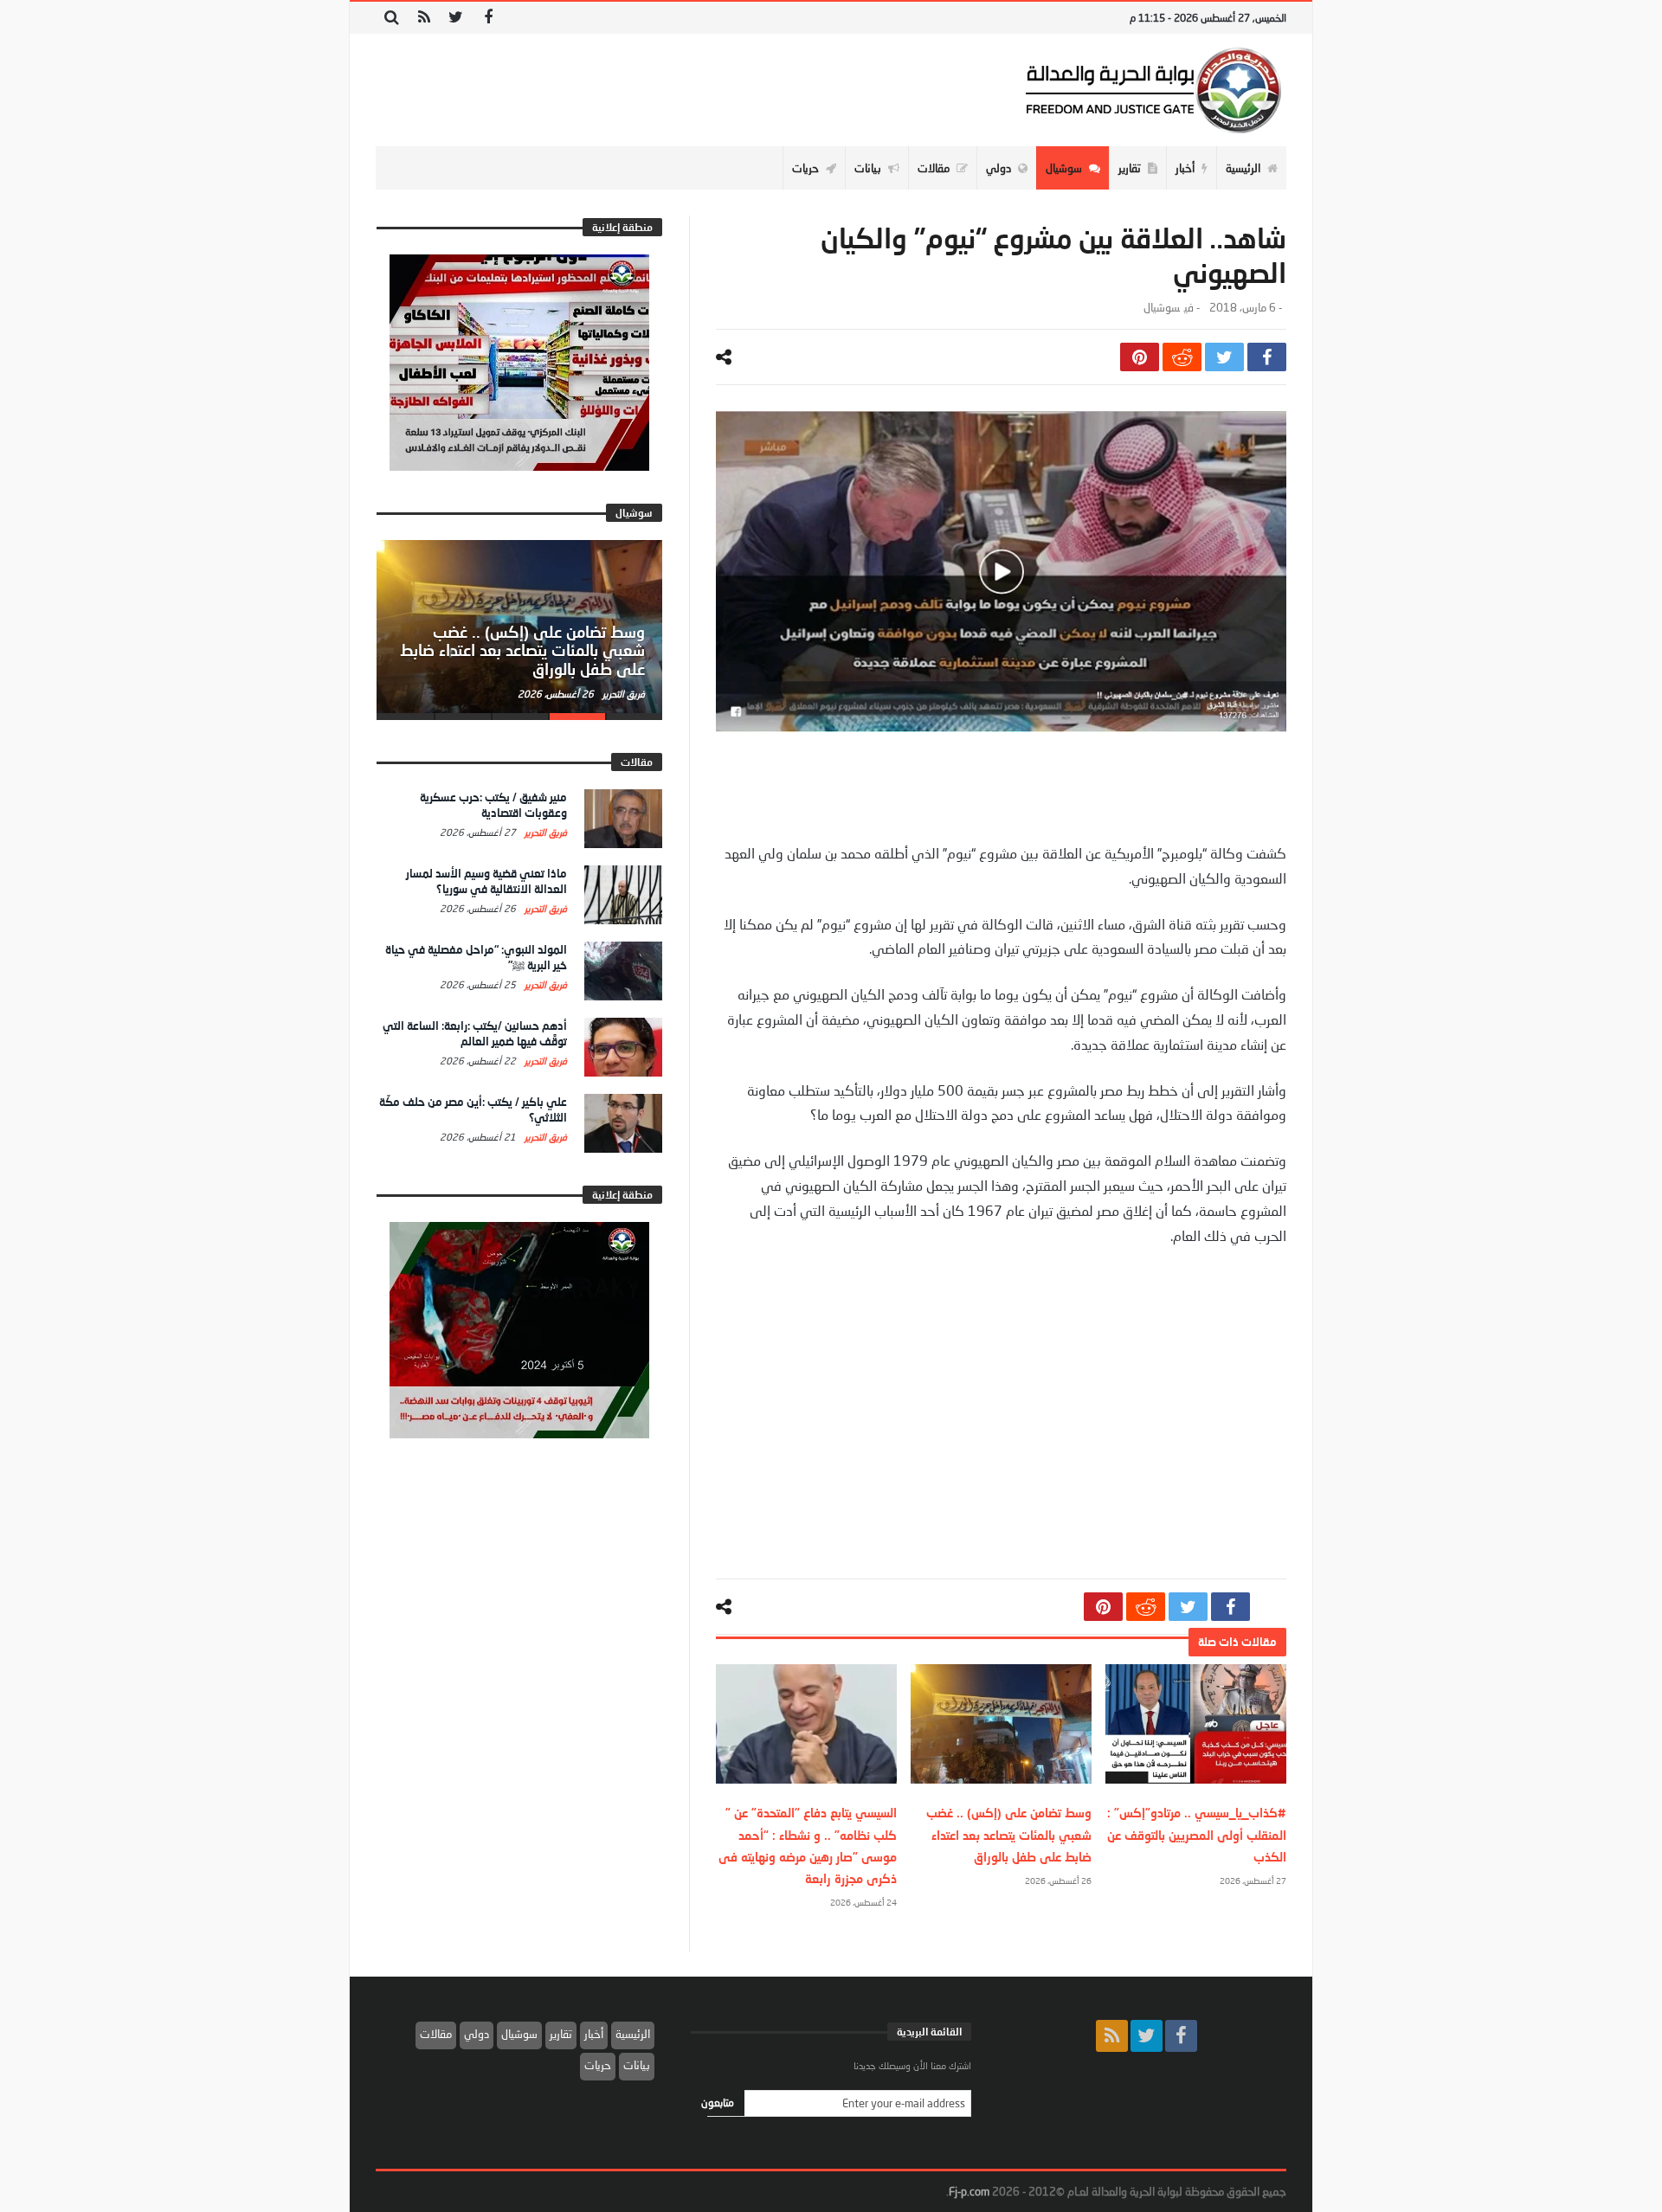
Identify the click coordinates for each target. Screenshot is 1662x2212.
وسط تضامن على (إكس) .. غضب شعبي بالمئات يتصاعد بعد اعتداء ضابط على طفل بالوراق (1009, 1834)
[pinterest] (1140, 357)
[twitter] (1224, 357)
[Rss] (424, 18)
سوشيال (1162, 308)
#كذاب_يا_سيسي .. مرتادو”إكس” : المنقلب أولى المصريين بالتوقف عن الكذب (1197, 1834)
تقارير (561, 2034)
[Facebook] (488, 18)
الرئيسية (633, 2034)
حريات (598, 2065)
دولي (477, 2034)
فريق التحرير (622, 694)
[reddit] (1182, 357)
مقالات (436, 2034)
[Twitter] (456, 18)
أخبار (594, 2034)
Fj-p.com (969, 2191)
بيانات (637, 2065)
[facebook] (1267, 357)
